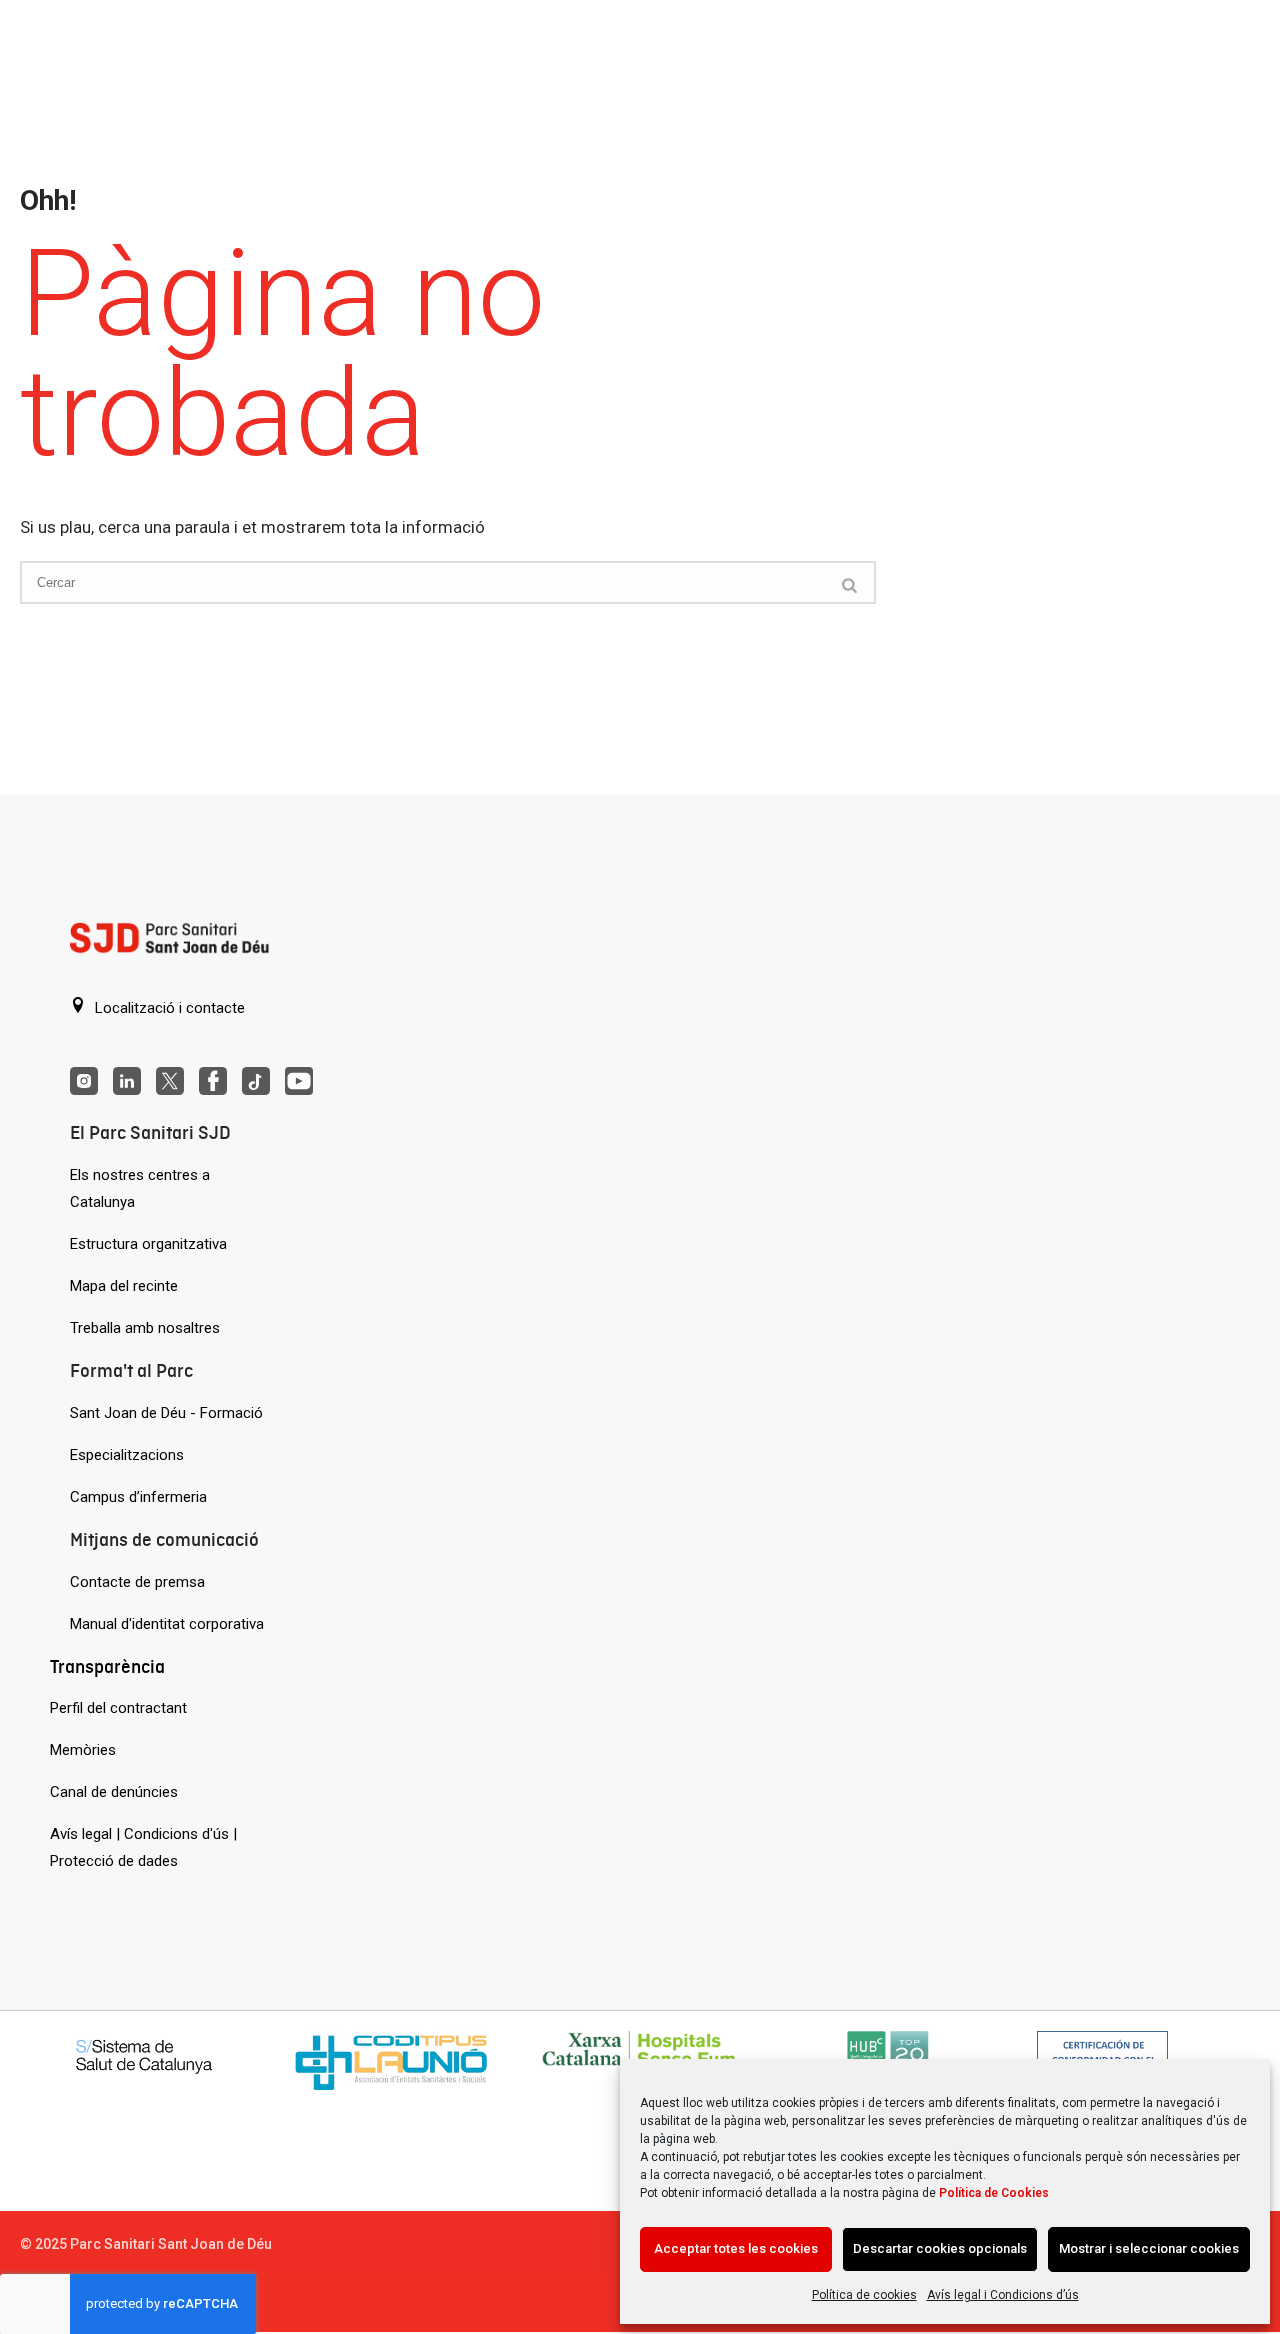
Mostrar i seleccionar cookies (1149, 2248)
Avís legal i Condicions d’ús (1003, 2295)
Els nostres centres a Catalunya (140, 1188)
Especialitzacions (127, 1455)
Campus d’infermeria (138, 1497)
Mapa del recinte (124, 1286)
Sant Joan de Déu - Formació (166, 1413)
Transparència (107, 1666)
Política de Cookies (994, 2193)
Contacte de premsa (137, 1582)
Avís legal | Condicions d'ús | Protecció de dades (143, 1847)
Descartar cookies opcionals (940, 2248)
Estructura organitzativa (148, 1244)
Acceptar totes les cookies (736, 2248)
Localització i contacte (168, 1008)
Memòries (83, 1750)
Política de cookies (864, 2295)
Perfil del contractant (118, 1708)
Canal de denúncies (114, 1792)
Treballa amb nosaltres (145, 1328)
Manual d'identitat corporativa (167, 1624)
